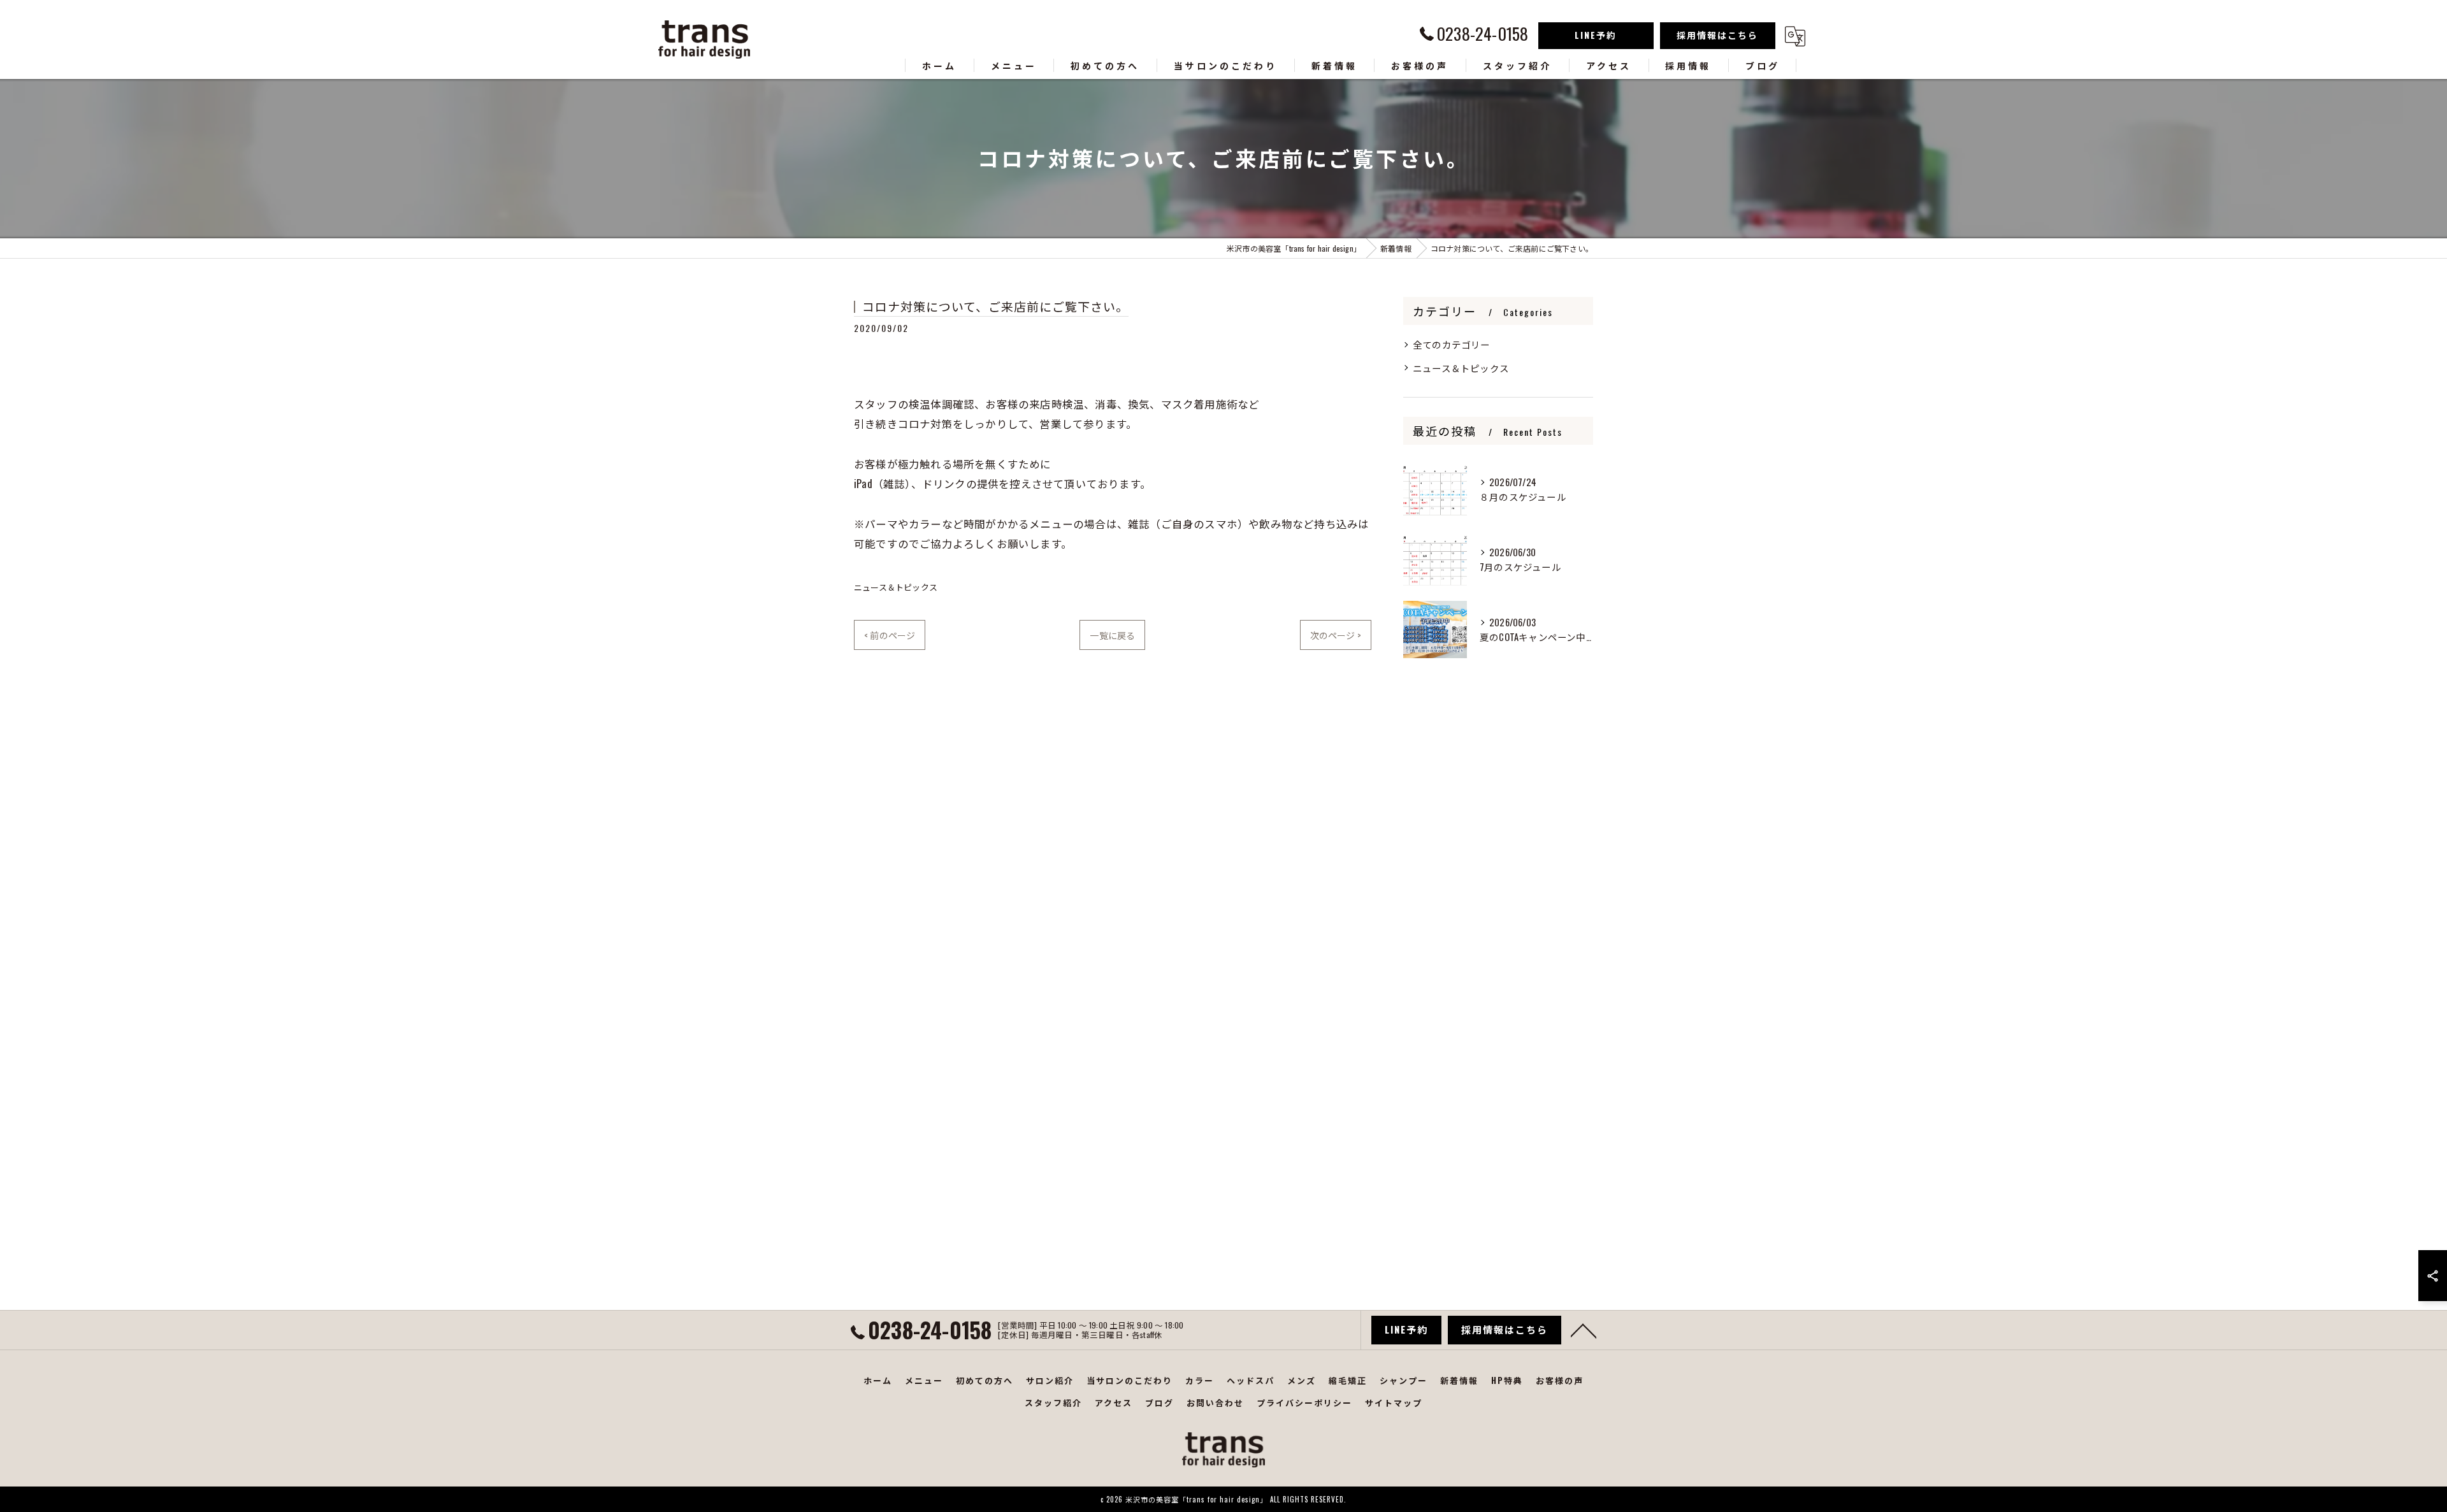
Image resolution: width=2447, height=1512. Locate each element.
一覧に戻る (1112, 635)
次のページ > (1336, 635)
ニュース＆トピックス (896, 587)
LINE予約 (1596, 35)
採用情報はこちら (1717, 35)
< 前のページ (890, 635)
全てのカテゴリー (1452, 344)
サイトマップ (1394, 1402)
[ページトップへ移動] (1584, 1330)
